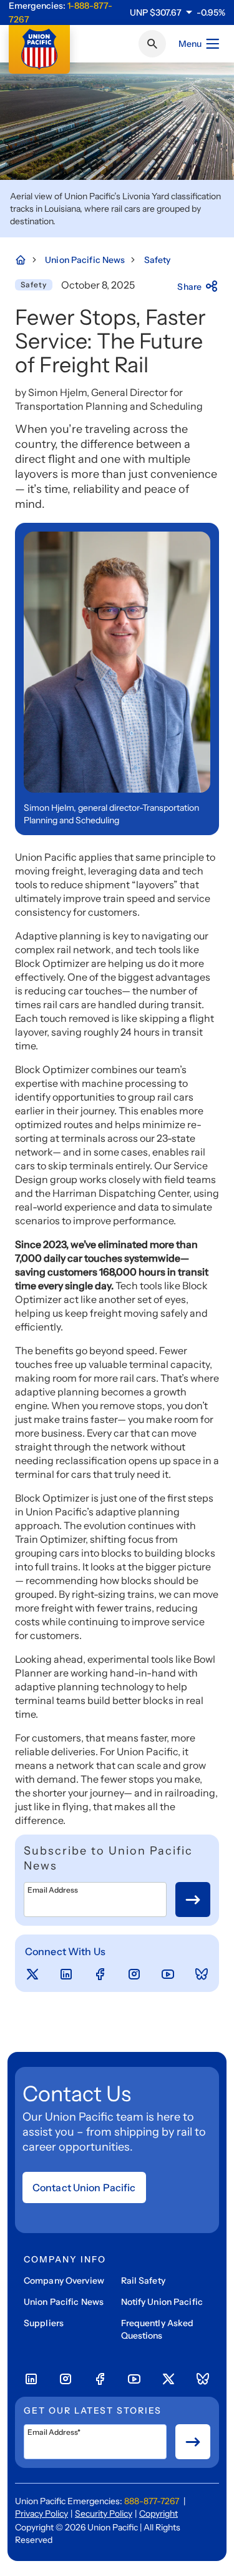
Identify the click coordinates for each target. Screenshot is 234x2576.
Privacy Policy (41, 2514)
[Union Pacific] (39, 49)
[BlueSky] (202, 1974)
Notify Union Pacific (162, 2302)
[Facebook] (100, 1974)
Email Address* (54, 2432)
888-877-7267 (152, 2501)
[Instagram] (134, 1974)
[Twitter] (32, 1974)
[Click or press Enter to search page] (152, 44)
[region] (178, 12)
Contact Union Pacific (84, 2187)
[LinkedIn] (66, 1974)
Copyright (158, 2514)
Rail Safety (143, 2281)
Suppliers (44, 2323)
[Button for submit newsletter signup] (193, 1900)
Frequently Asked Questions (158, 2329)
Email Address (53, 1890)
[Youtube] (168, 1974)
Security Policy (104, 2514)
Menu (190, 44)
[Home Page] (27, 260)
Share (189, 287)
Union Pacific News (64, 2302)
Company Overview (64, 2281)
